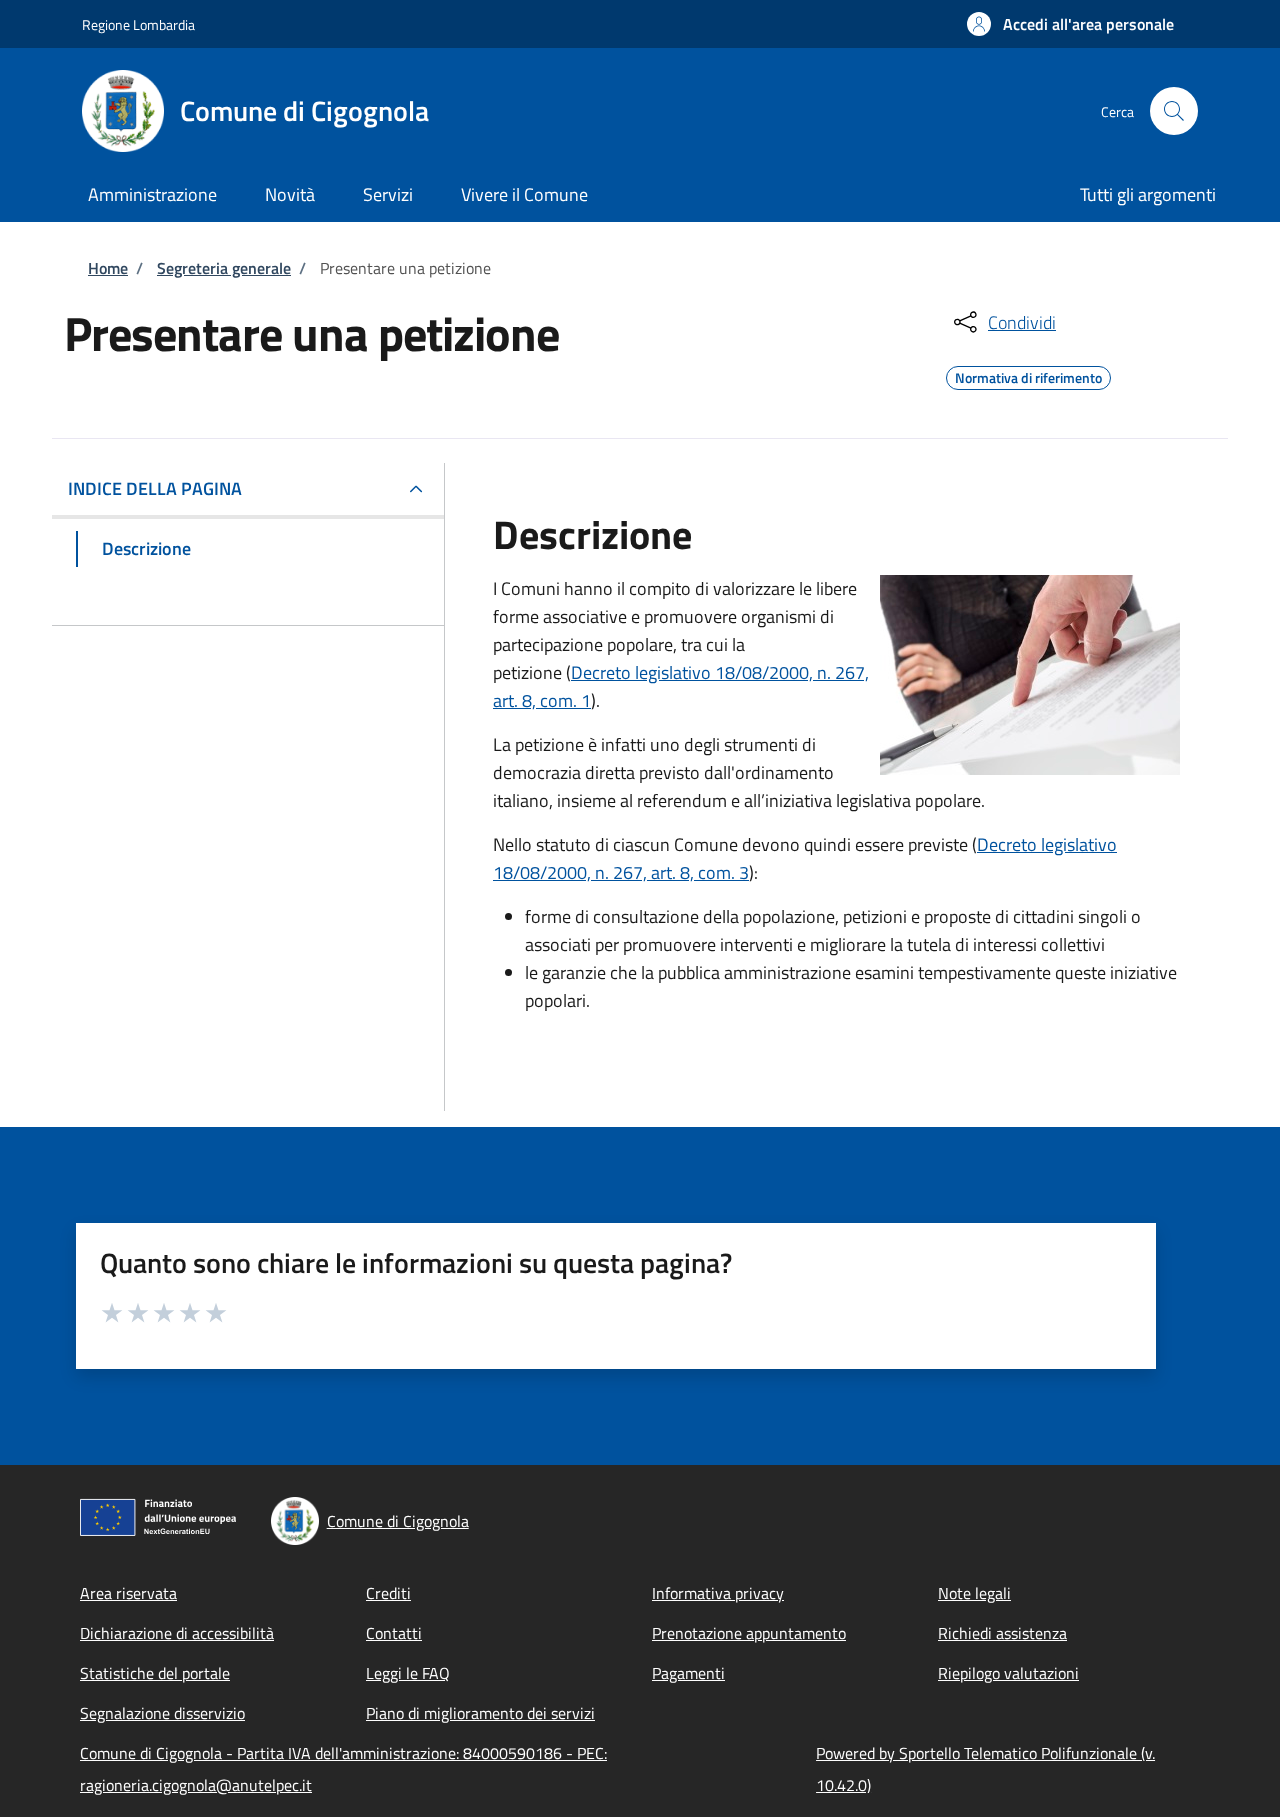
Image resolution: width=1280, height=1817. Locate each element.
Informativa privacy (718, 1593)
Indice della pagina (155, 488)
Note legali (974, 1593)
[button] (1070, 24)
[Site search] (1174, 111)
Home (108, 268)
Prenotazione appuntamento (749, 1633)
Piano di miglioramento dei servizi (480, 1713)
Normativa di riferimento (1028, 375)
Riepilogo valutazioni (1008, 1673)
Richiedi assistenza (1002, 1633)
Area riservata (128, 1593)
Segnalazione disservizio (162, 1713)
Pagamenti (688, 1673)
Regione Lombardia (138, 24)
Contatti (394, 1633)
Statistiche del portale (155, 1673)
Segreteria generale (224, 268)
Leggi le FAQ (408, 1673)
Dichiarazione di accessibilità (177, 1633)
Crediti (388, 1593)
